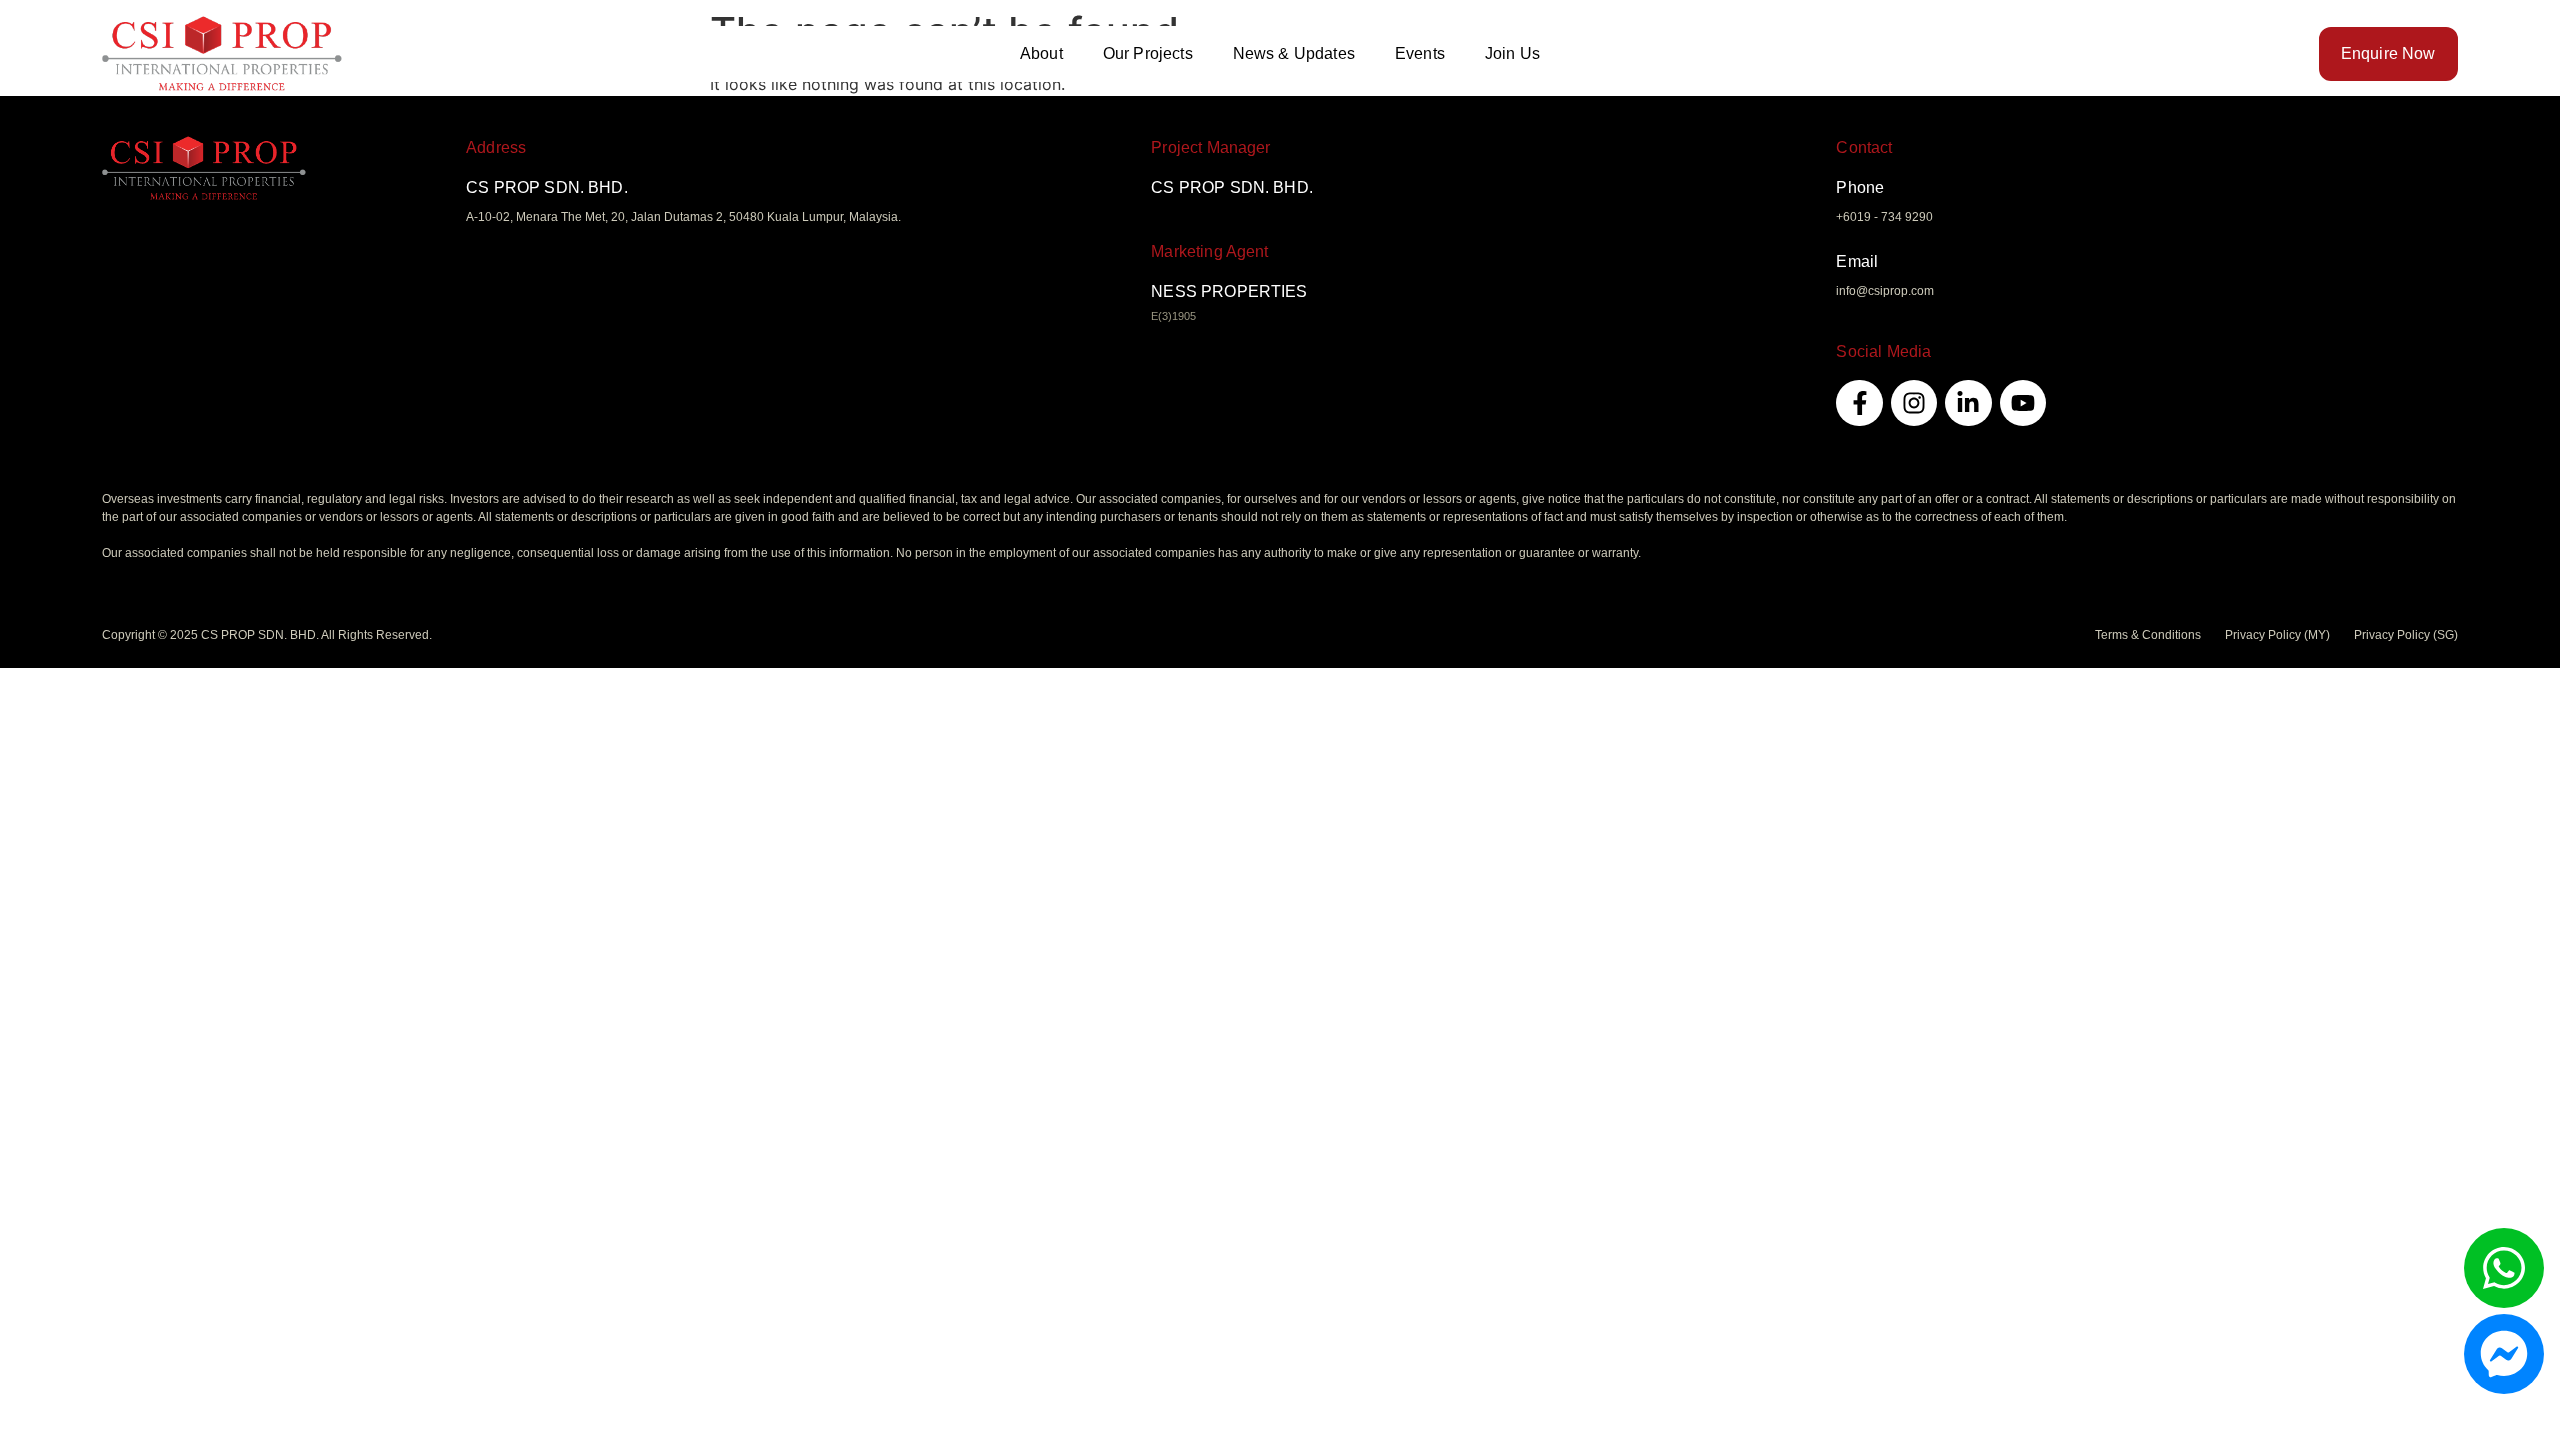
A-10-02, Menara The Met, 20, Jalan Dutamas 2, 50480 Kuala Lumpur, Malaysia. (683, 217)
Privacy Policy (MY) (2277, 635)
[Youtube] (2023, 403)
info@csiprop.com (1885, 291)
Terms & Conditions (2148, 635)
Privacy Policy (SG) (2406, 635)
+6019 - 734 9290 (1884, 217)
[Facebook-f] (1859, 403)
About (1041, 53)
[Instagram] (1914, 403)
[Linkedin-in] (1968, 403)
